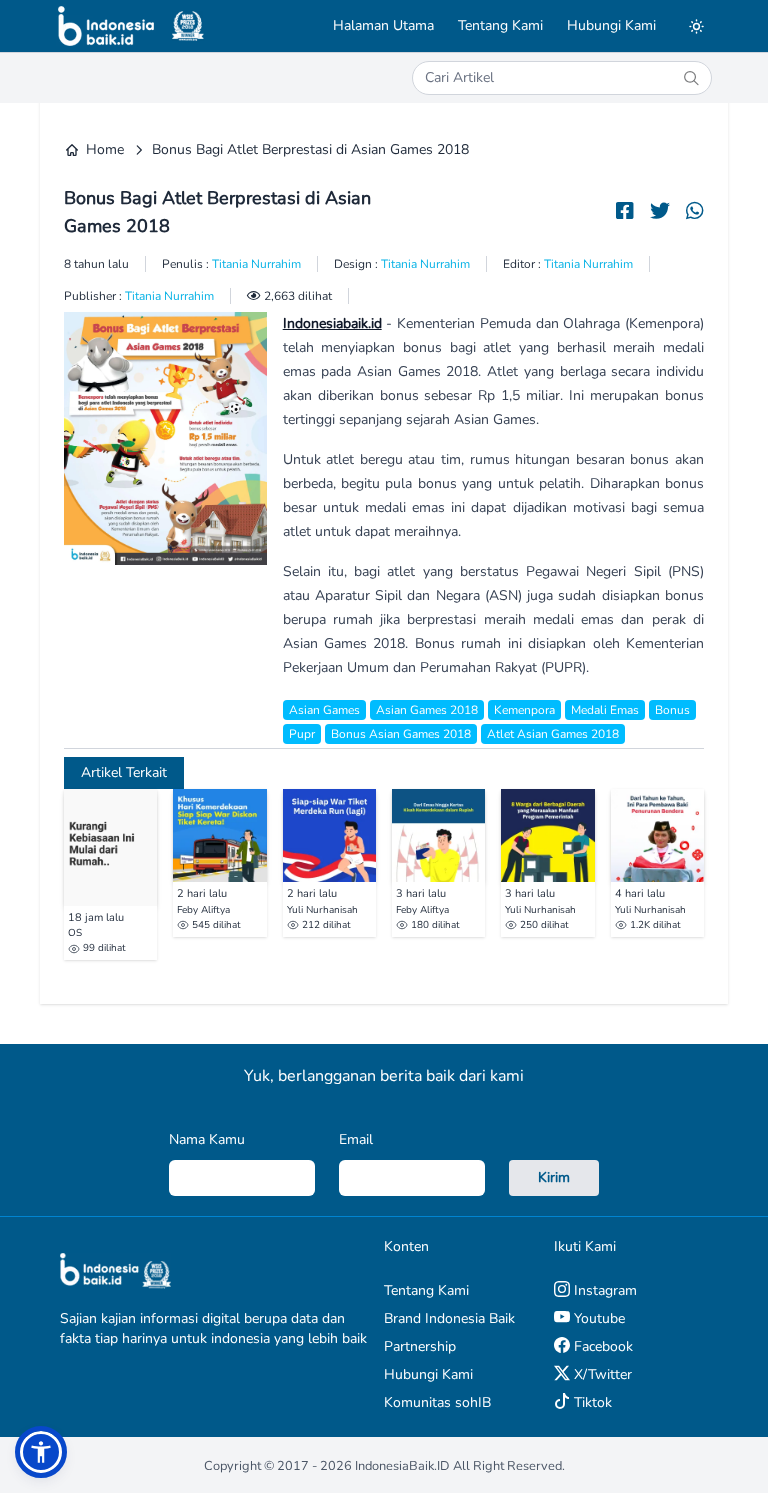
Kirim (554, 1177)
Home (105, 149)
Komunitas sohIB (437, 1402)
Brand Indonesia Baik (449, 1318)
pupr (302, 734)
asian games (324, 710)
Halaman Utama (383, 25)
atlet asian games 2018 (553, 734)
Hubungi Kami (611, 25)
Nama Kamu (207, 1139)
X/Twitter (601, 1374)
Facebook (601, 1346)
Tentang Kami (500, 25)
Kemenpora (524, 710)
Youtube (597, 1318)
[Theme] (696, 26)
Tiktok (591, 1402)
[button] (41, 1452)
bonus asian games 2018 (401, 734)
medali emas (605, 710)
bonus (672, 710)
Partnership (420, 1346)
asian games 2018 (427, 710)
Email (356, 1139)
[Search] (691, 78)
